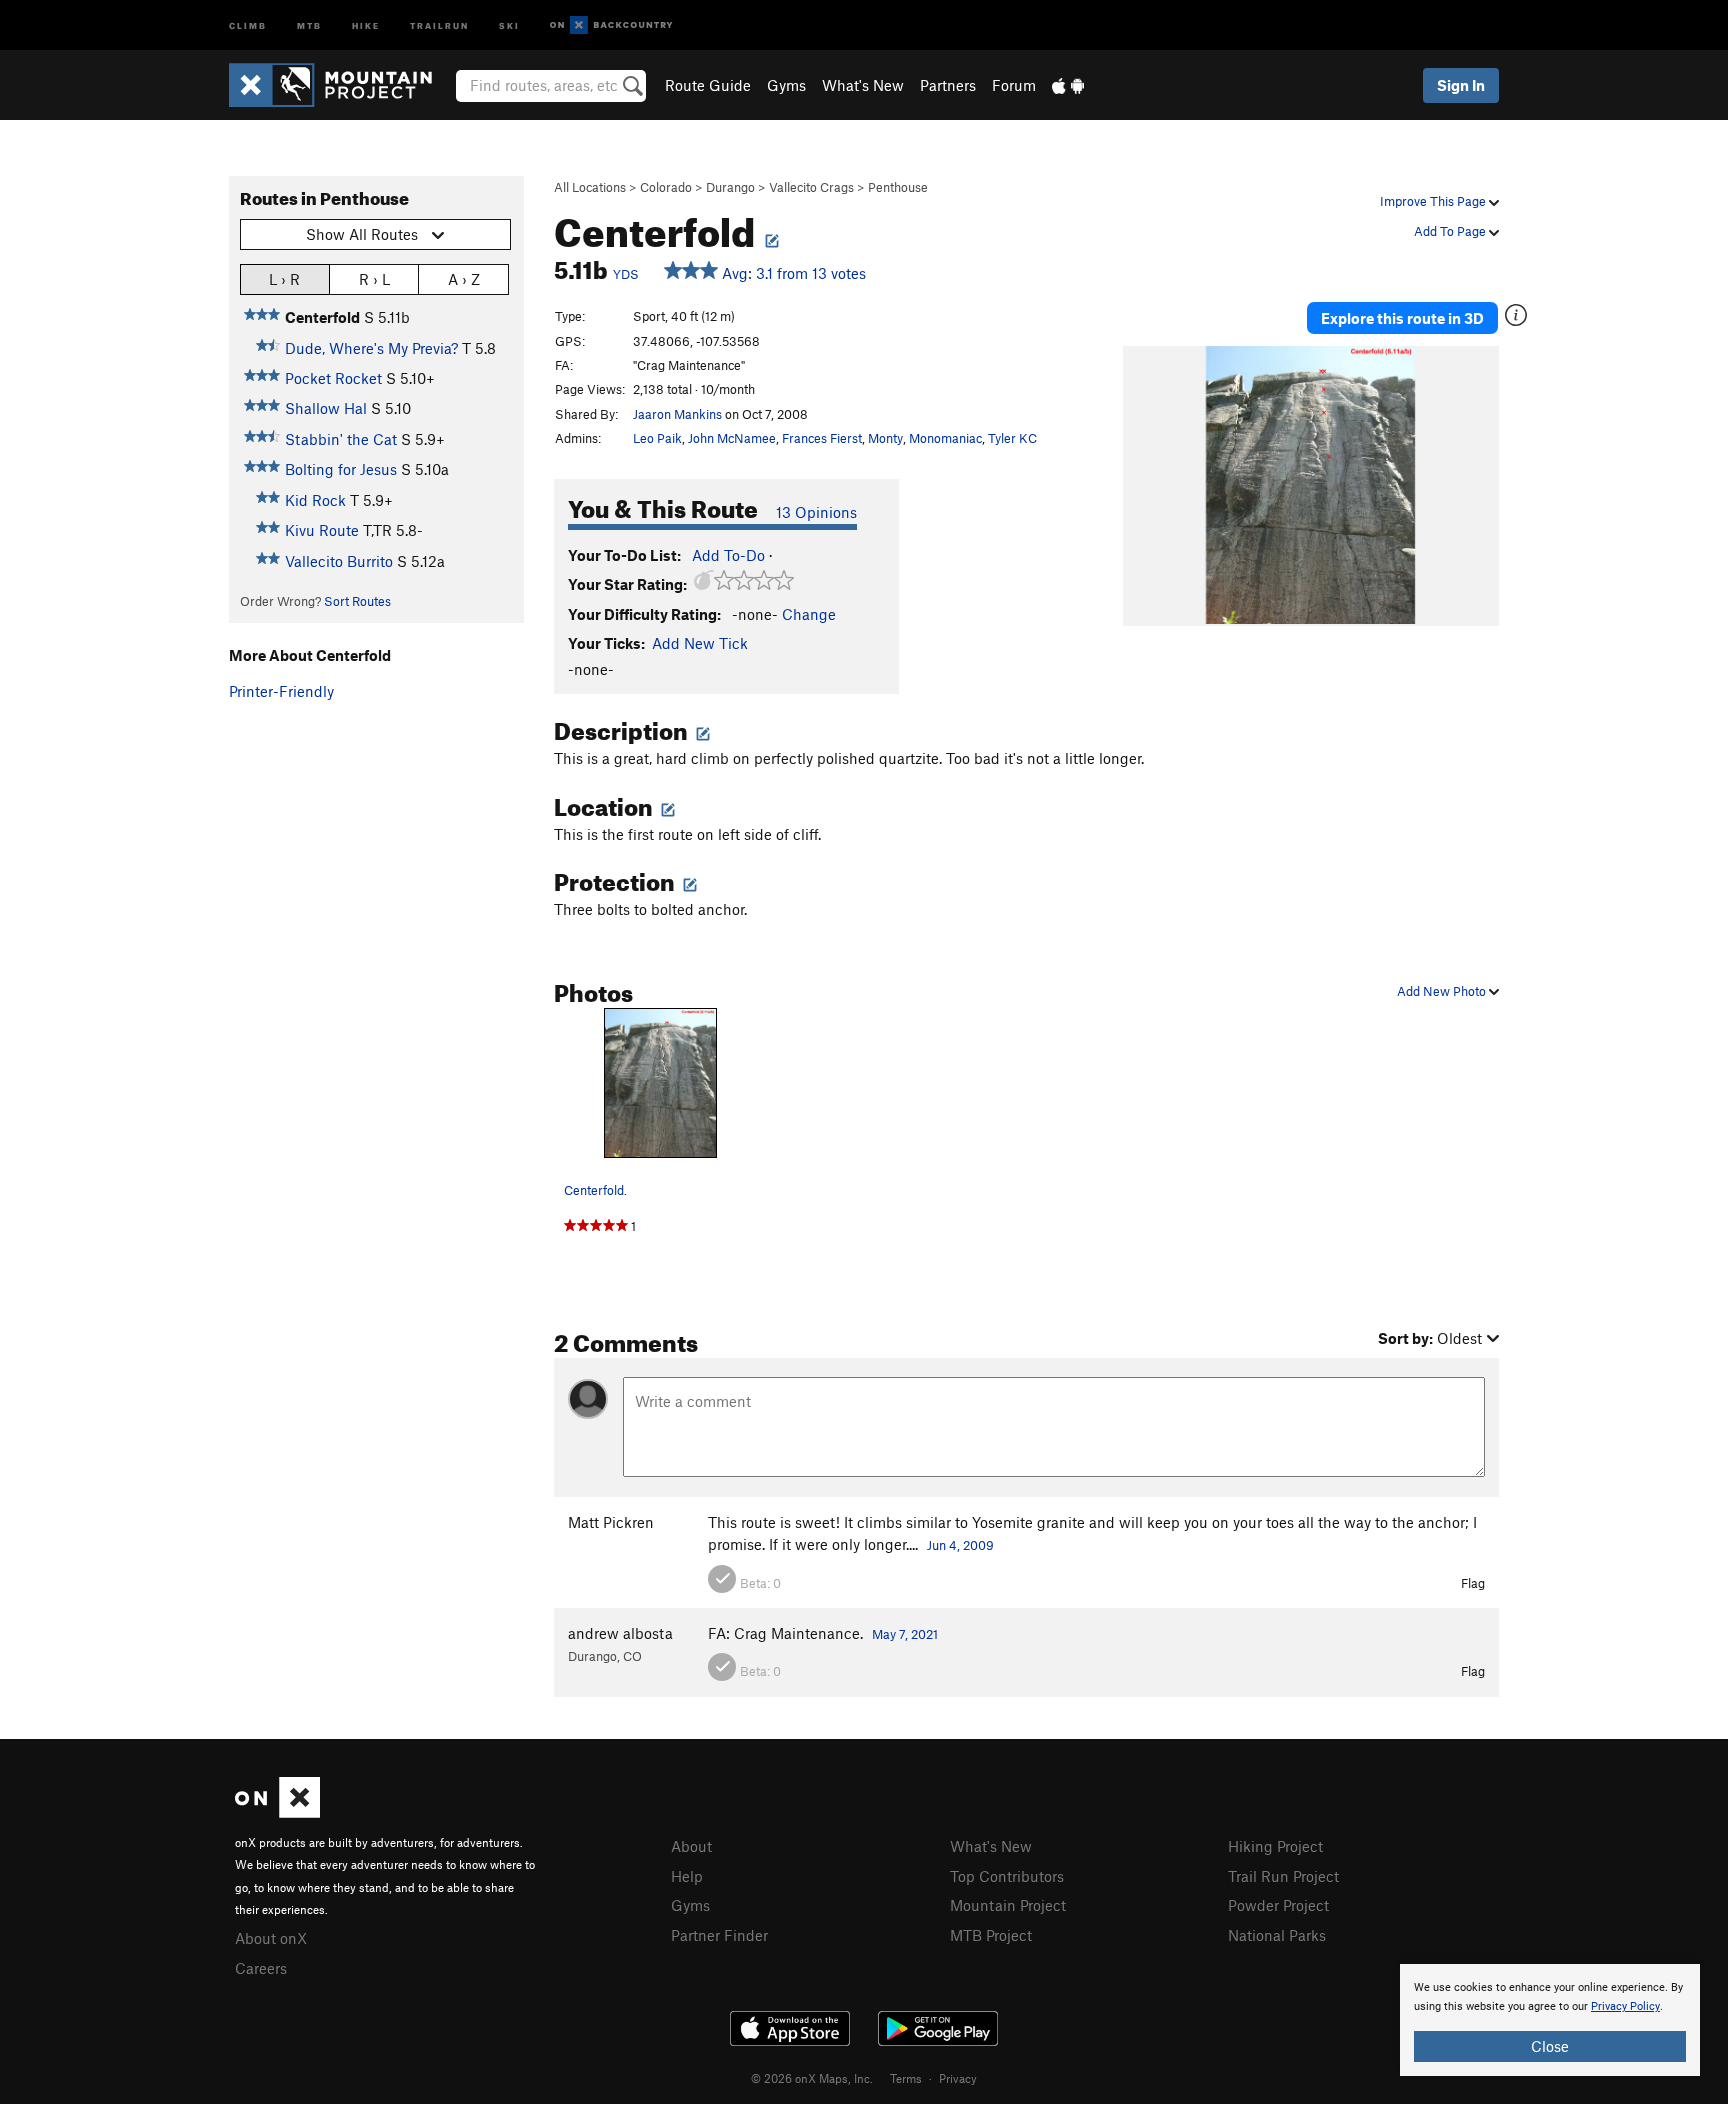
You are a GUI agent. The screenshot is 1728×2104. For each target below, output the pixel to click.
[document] (1550, 2020)
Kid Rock (315, 500)
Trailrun (439, 24)
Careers (261, 1968)
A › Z (464, 279)
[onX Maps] (277, 1812)
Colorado (666, 187)
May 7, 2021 (905, 1634)
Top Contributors (1007, 1876)
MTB (309, 24)
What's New (863, 85)
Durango (730, 187)
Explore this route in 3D (1402, 318)
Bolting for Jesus (341, 469)
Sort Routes (357, 601)
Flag (1473, 1583)
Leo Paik (657, 438)
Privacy (958, 2078)
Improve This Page (1434, 201)
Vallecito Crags (811, 187)
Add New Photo (1443, 991)
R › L (374, 279)
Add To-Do (728, 555)
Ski (509, 24)
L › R (284, 279)
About (691, 1846)
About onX (271, 1938)
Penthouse (898, 187)
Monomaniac (945, 438)
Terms (906, 2078)
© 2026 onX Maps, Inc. (812, 2078)
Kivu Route (322, 530)
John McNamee (732, 438)
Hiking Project (1275, 1846)
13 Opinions (816, 512)
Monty (885, 438)
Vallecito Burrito (339, 561)
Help (687, 1876)
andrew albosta (620, 1633)
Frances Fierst (822, 438)
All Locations (590, 187)
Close (1550, 2046)
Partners (948, 85)
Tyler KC (1012, 438)
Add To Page (1451, 231)
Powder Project (1278, 1905)
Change (809, 614)
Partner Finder (719, 1935)
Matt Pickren (611, 1522)
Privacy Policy (1625, 2006)
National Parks (1277, 1935)
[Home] (340, 85)
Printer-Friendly (281, 691)
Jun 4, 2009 (960, 1545)
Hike (366, 24)
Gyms (786, 85)
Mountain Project (1008, 1905)
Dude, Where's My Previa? (371, 348)
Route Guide (708, 85)
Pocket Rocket (333, 378)
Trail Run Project (1283, 1876)
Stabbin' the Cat (341, 439)
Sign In (1461, 85)
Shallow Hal (326, 408)
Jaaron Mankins (677, 414)
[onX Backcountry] (611, 25)
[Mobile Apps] (1068, 85)
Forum (1014, 85)
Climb (248, 24)
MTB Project (991, 1935)
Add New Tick (700, 643)
